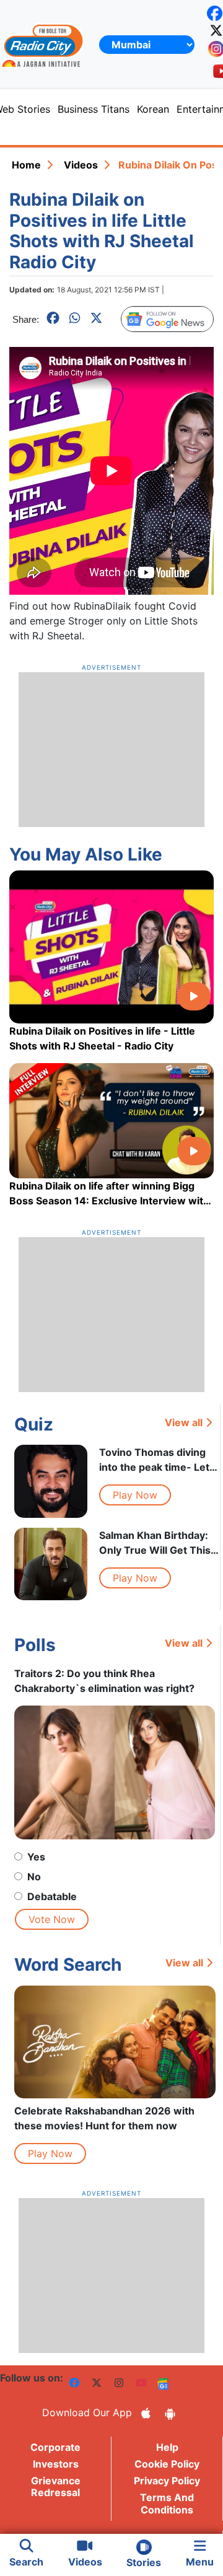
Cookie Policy (167, 2464)
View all (184, 1422)
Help (167, 2447)
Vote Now (52, 1919)
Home (26, 165)
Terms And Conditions (167, 2503)
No (34, 1877)
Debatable (52, 1896)
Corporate (55, 2447)
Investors (56, 2464)
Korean (153, 109)
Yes (36, 1857)
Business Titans (94, 109)
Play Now (135, 1495)
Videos (81, 165)
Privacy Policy (167, 2481)
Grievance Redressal (56, 2486)
